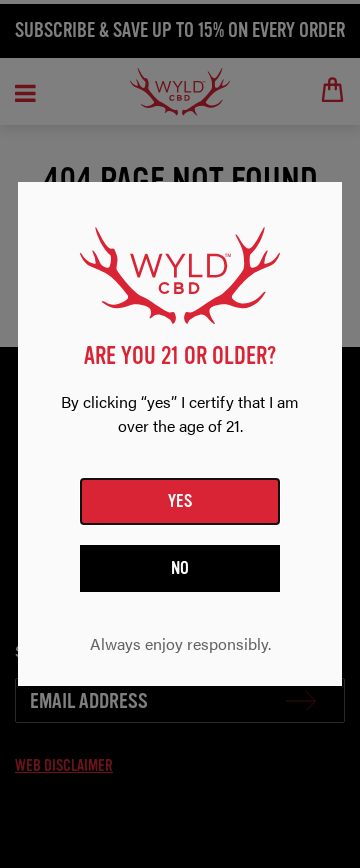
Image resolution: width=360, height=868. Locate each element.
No (180, 568)
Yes (180, 501)
